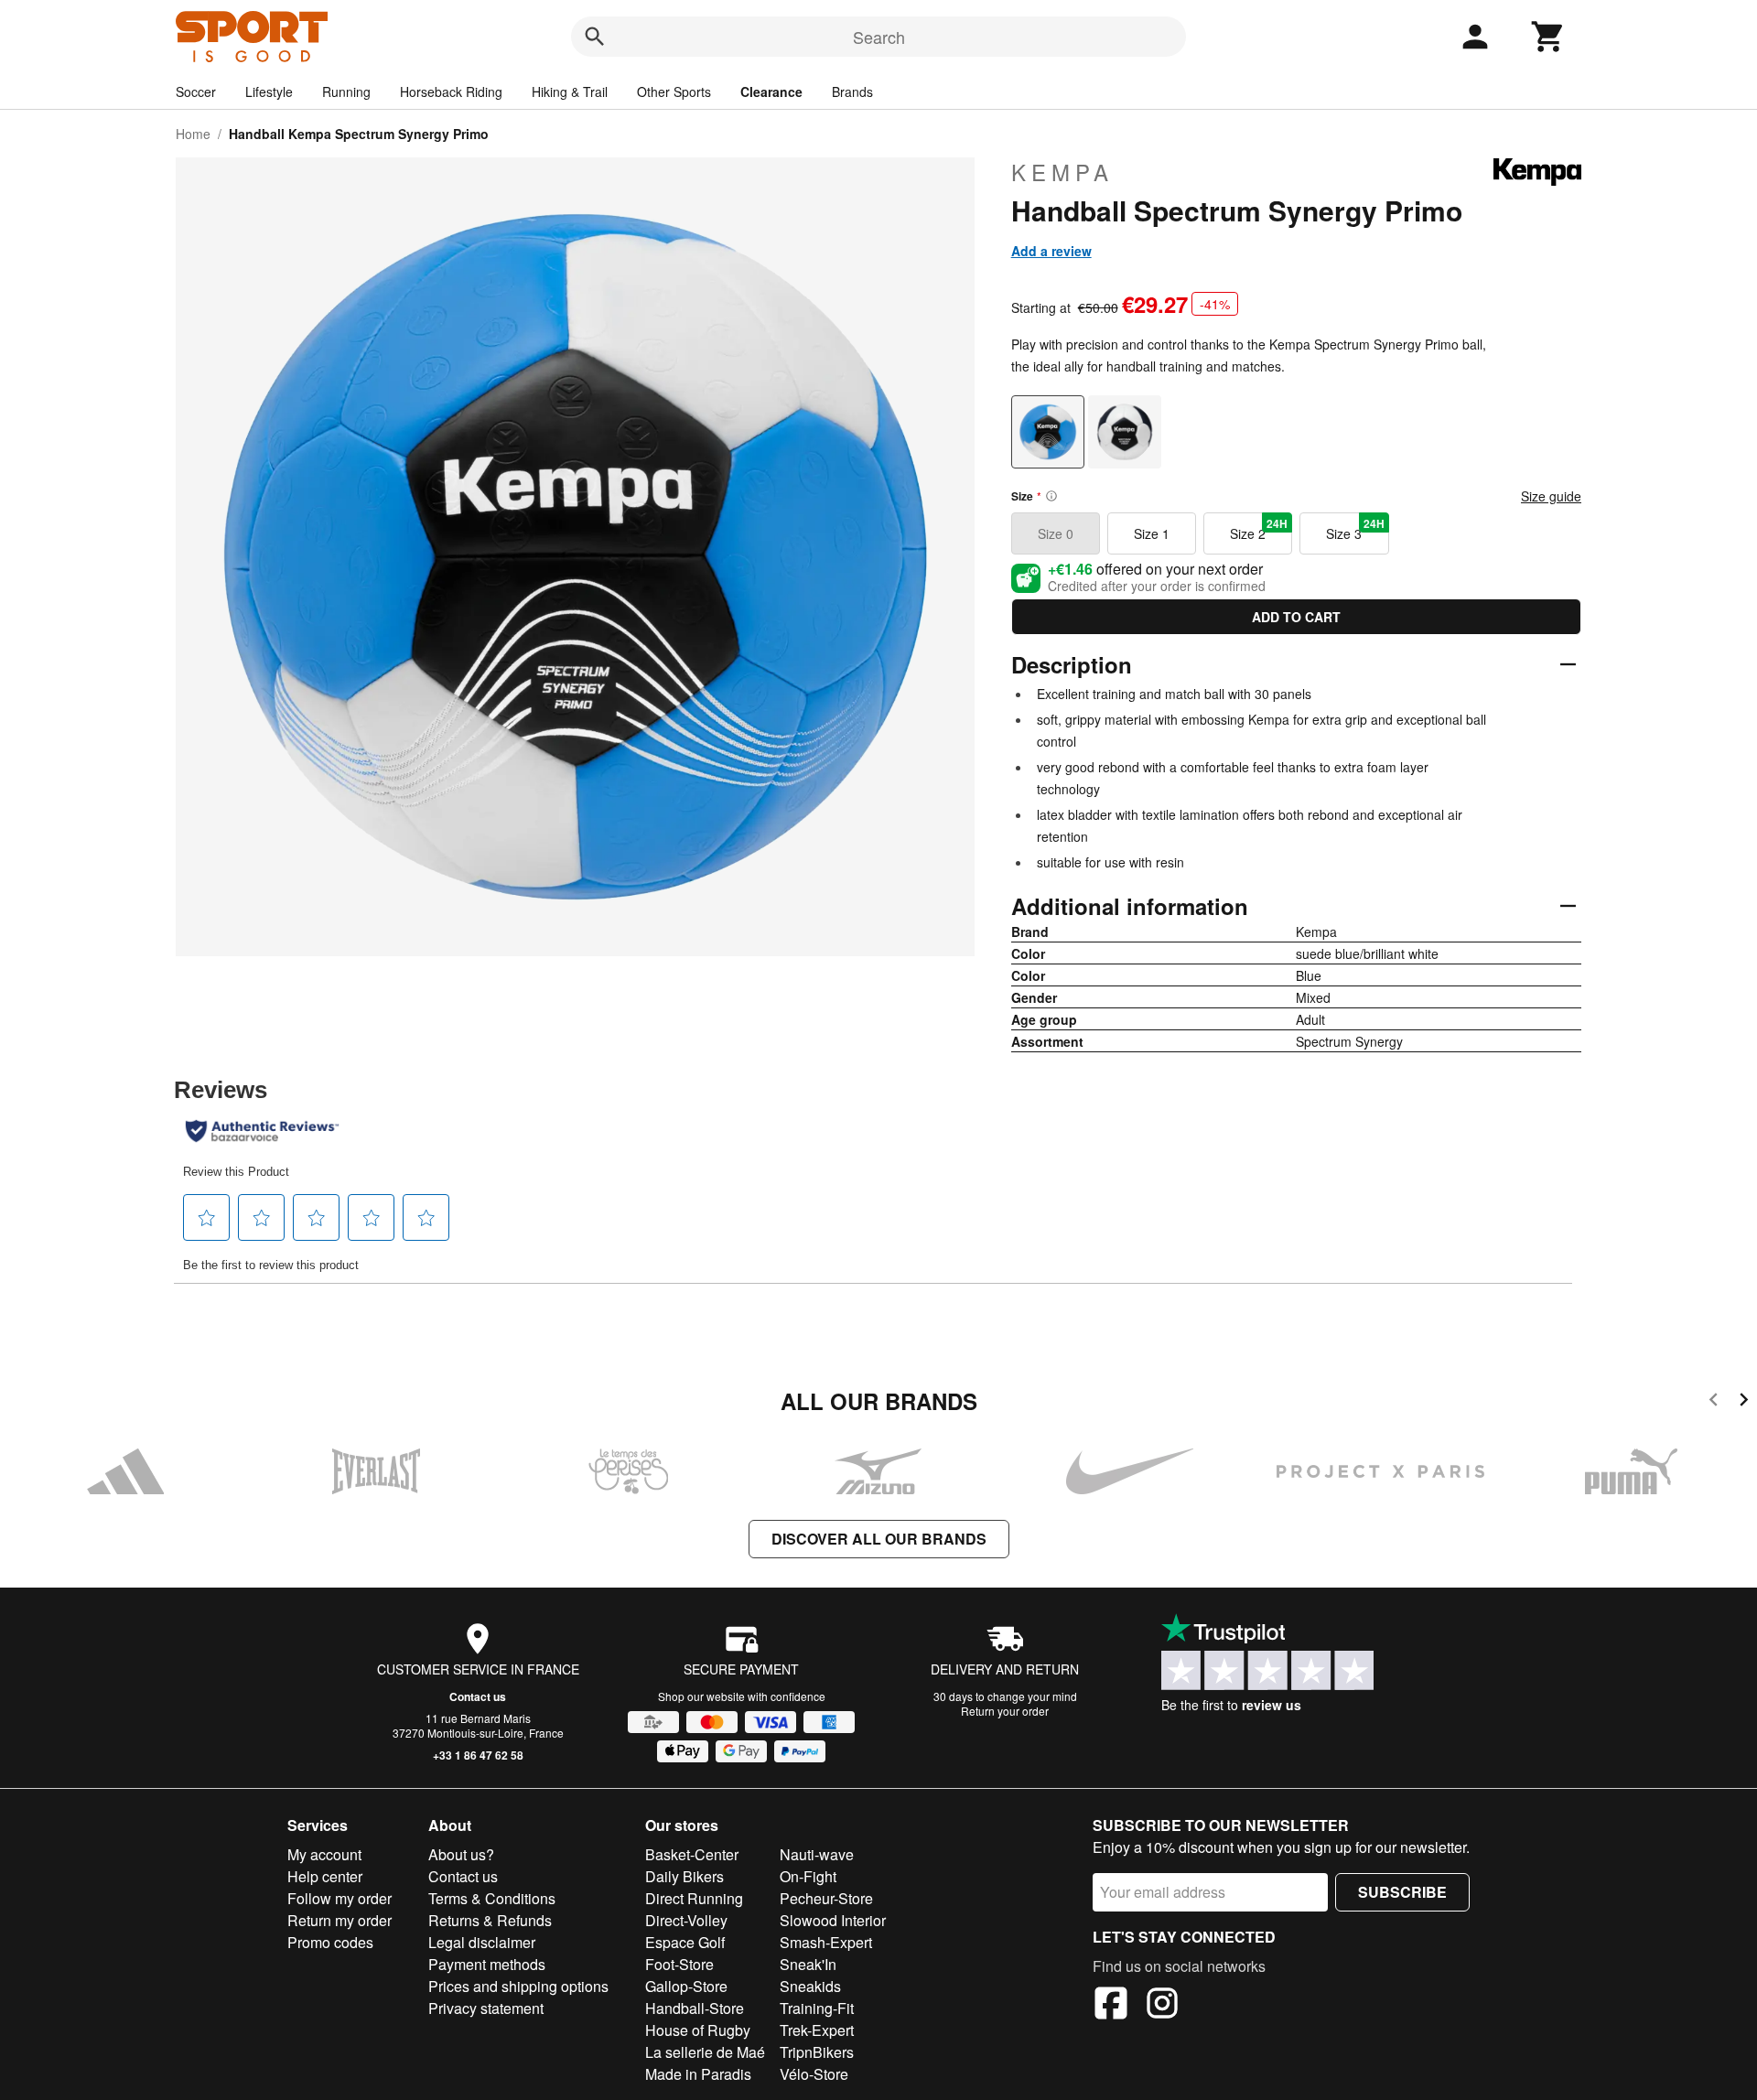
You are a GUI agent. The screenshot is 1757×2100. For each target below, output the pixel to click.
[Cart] (1548, 37)
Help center (325, 1876)
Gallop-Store (686, 1986)
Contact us (478, 1696)
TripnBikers (817, 2052)
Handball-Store (695, 2008)
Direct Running (694, 1898)
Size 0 (1056, 533)
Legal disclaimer (482, 1942)
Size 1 (1152, 533)
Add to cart (1296, 617)
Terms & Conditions (492, 1898)
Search (879, 37)
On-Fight (808, 1876)
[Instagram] (1162, 2006)
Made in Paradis (698, 2074)
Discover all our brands (879, 1539)
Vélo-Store (814, 2074)
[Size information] (1051, 496)
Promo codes (330, 1942)
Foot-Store (679, 1964)
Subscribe (1402, 1892)
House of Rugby (698, 2030)
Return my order (340, 1920)
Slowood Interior (833, 1920)
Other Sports (674, 92)
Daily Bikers (684, 1876)
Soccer (196, 92)
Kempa (1062, 172)
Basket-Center (692, 1854)
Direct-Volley (686, 1920)
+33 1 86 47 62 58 (478, 1755)
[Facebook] (1111, 2006)
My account (324, 1854)
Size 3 (1355, 529)
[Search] (595, 37)
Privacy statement (486, 2008)
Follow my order (340, 1898)
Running (346, 92)
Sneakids (810, 1986)
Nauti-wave (817, 1854)
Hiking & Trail (570, 92)
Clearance (771, 92)
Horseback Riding (451, 92)
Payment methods (487, 1964)
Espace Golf (685, 1942)
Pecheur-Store (826, 1898)
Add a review (1051, 251)
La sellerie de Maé (705, 2052)
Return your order (1005, 1711)
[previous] (1714, 1402)
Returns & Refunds (490, 1920)
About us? (461, 1854)
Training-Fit (817, 2008)
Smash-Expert (826, 1942)
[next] (1744, 1402)
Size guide (1551, 496)
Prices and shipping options (518, 1986)
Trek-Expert (817, 2030)
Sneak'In (808, 1964)
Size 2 (1259, 529)
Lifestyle (269, 92)
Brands (852, 92)
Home (193, 134)
